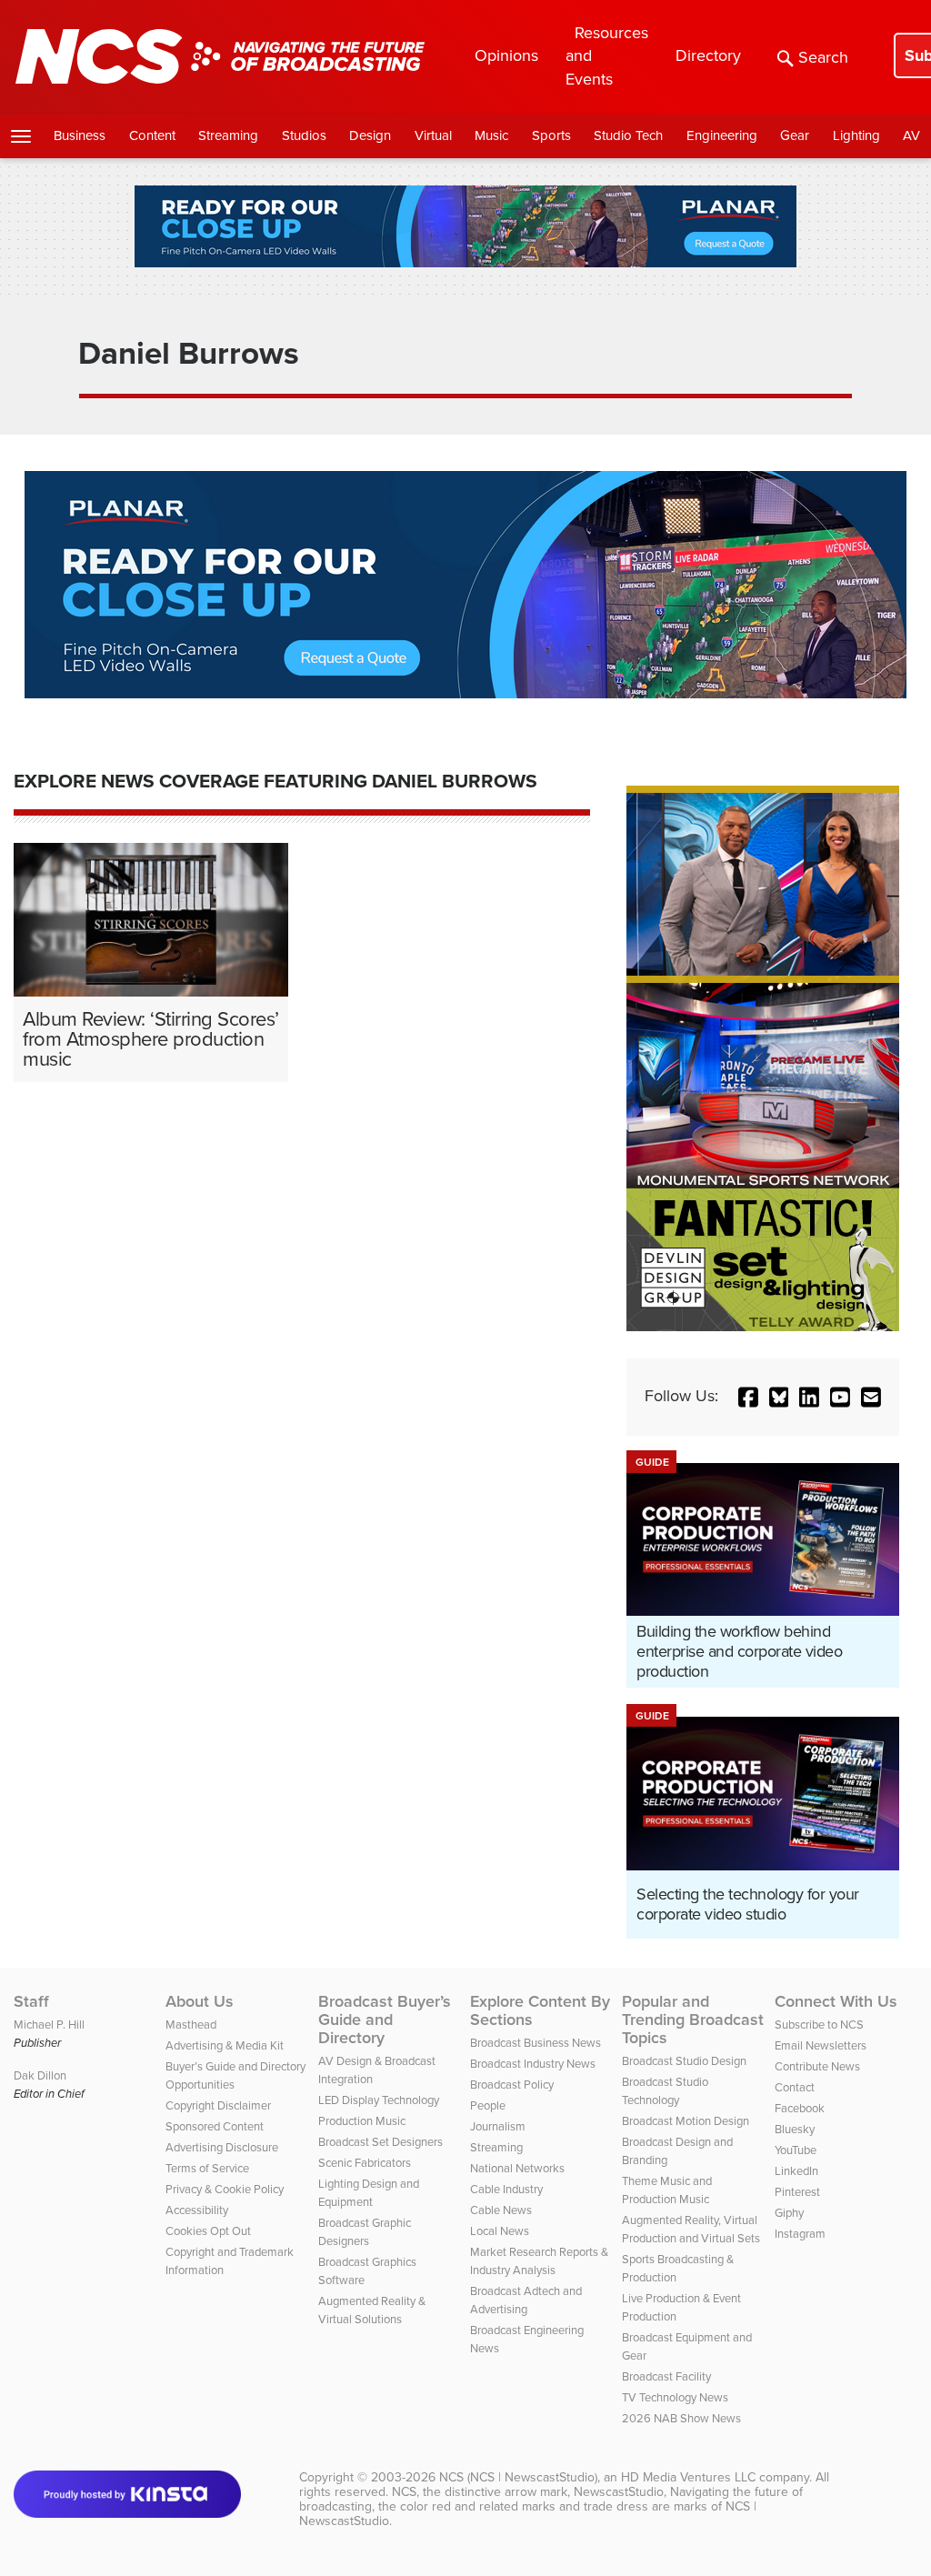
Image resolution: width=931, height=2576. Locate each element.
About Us (200, 2001)
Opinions (506, 55)
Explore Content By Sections (540, 2010)
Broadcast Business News (536, 2043)
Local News (500, 2231)
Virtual (433, 135)
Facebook (800, 2108)
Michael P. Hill (49, 2025)
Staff (31, 2001)
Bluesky (795, 2129)
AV (911, 135)
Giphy (789, 2213)
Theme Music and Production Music (667, 2190)
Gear (795, 135)
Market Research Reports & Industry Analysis (539, 2261)
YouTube (796, 2150)
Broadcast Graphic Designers (365, 2232)
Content (152, 135)
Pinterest (797, 2192)
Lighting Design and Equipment (369, 2193)
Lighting (856, 135)
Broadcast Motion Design (686, 2121)
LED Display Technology (379, 2100)
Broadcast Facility (666, 2376)
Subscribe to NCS (819, 2025)
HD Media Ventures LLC (688, 2477)
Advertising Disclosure (222, 2147)
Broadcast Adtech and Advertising (526, 2300)
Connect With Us (836, 2001)
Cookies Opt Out (208, 2231)
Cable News (501, 2210)
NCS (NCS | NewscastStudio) (518, 2477)
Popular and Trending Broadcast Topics (693, 2020)
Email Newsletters (821, 2045)
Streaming (228, 135)
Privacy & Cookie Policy (225, 2189)
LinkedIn (796, 2171)
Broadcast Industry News (533, 2064)
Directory (708, 55)
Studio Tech (628, 135)
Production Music (362, 2121)
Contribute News (817, 2066)
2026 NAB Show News (681, 2418)
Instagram (800, 2234)
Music (491, 135)
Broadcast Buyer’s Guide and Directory (385, 2020)
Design (370, 135)
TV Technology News (675, 2397)
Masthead (191, 2025)
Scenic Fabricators (365, 2163)
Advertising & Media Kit (225, 2045)
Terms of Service (207, 2168)
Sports (551, 135)
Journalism (498, 2126)
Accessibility (197, 2210)
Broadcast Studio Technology (665, 2091)
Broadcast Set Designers (380, 2142)
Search (823, 57)
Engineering (722, 135)
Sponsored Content (215, 2126)
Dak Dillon (40, 2075)
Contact (795, 2087)
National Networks (517, 2168)
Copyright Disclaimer (218, 2105)
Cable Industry (506, 2189)
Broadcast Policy (512, 2085)
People (488, 2105)
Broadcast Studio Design (684, 2061)
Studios (304, 135)
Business (80, 135)
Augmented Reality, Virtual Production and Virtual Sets (691, 2229)
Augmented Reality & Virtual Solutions (372, 2310)
